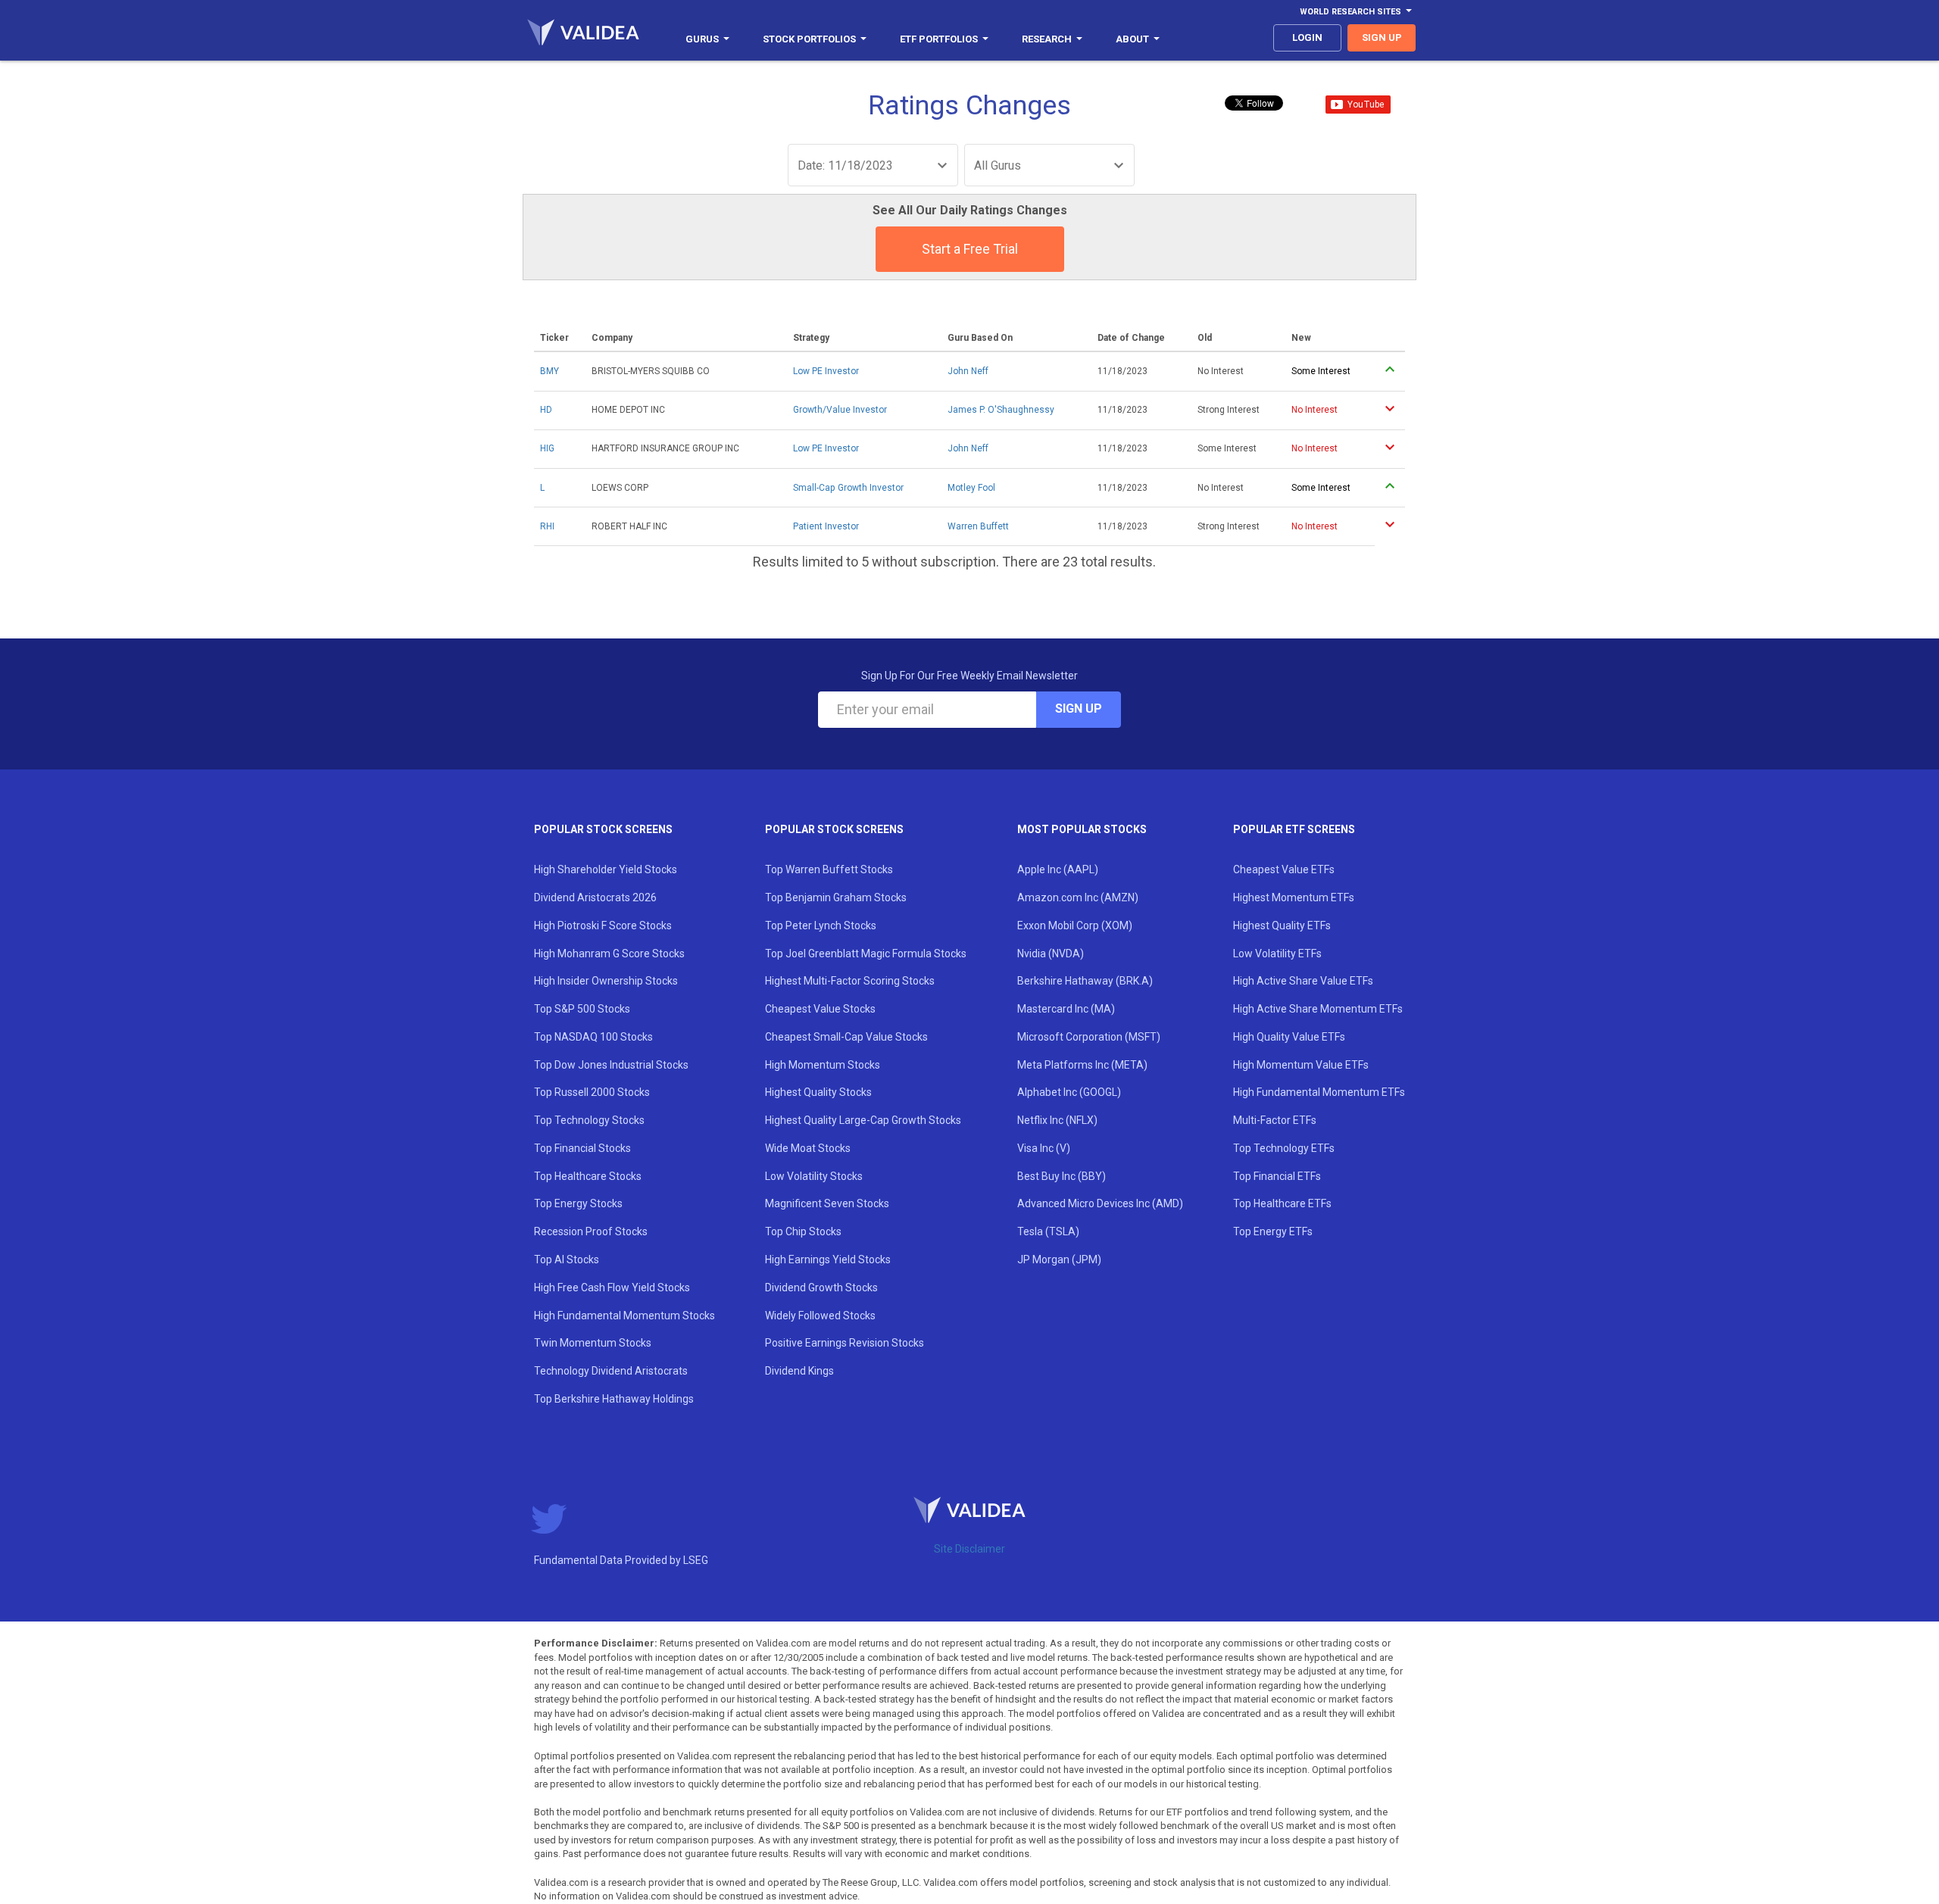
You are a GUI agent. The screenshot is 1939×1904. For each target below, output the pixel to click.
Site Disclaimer (969, 1549)
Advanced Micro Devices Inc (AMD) (1100, 1203)
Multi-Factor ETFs (1275, 1120)
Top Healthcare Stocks (588, 1176)
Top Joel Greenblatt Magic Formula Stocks (866, 954)
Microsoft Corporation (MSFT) (1089, 1037)
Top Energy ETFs (1273, 1231)
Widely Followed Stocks (820, 1316)
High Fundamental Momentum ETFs (1319, 1092)
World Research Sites (1350, 12)
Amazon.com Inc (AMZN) (1078, 897)
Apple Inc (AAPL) (1058, 869)
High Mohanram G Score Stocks (609, 954)
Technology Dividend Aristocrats (611, 1371)
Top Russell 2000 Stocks (592, 1092)
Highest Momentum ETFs (1294, 897)
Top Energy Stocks (578, 1203)
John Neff (968, 371)
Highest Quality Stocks (818, 1092)
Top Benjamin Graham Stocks (836, 897)
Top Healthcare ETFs (1282, 1203)
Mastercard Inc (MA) (1066, 1009)
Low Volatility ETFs (1277, 954)
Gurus (702, 39)
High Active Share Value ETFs (1303, 981)
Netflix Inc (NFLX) (1057, 1120)
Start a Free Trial (970, 249)
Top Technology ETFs (1284, 1148)
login (1307, 37)
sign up (1382, 37)
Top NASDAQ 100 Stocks (593, 1037)
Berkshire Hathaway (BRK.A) (1085, 981)
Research (1047, 39)
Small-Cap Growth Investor (848, 488)
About (1132, 39)
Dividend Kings (799, 1371)
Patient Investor (826, 526)
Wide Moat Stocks (808, 1148)
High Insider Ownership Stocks (606, 981)
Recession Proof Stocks (591, 1231)
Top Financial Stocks (582, 1148)
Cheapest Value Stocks (820, 1009)
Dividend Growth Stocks (821, 1288)
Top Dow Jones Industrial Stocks (611, 1065)
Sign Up (1079, 709)
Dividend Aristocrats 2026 (595, 897)
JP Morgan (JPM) (1059, 1259)
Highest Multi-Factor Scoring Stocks (850, 981)
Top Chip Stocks (803, 1231)
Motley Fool (971, 488)
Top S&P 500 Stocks (582, 1009)
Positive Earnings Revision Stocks (845, 1343)
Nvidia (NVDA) (1051, 954)
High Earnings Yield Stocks (828, 1259)
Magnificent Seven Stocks (827, 1203)
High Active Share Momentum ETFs (1318, 1009)
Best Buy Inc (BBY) (1062, 1176)
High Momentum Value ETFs (1301, 1065)
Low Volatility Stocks (814, 1176)
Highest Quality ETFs (1282, 925)
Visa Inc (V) (1044, 1148)
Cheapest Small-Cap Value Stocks (846, 1037)
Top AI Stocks (567, 1259)
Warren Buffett (978, 526)
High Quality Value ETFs (1289, 1037)
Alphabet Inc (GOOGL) (1069, 1092)
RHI (547, 526)
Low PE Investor (826, 371)
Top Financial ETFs (1277, 1176)
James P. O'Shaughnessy (1001, 410)
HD (546, 410)
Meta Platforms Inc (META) (1082, 1065)
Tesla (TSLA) (1048, 1231)
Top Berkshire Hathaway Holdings (614, 1399)
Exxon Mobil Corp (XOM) (1075, 925)
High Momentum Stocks (823, 1065)
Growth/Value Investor (840, 410)
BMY (550, 371)
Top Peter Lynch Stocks (821, 925)
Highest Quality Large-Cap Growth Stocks (863, 1120)
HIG (547, 448)
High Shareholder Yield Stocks (606, 869)
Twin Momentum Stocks (593, 1343)
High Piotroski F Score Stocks (603, 925)
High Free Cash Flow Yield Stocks (612, 1288)
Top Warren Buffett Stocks (829, 869)
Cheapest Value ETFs (1284, 869)
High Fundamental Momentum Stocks (624, 1316)
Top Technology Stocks (589, 1120)
